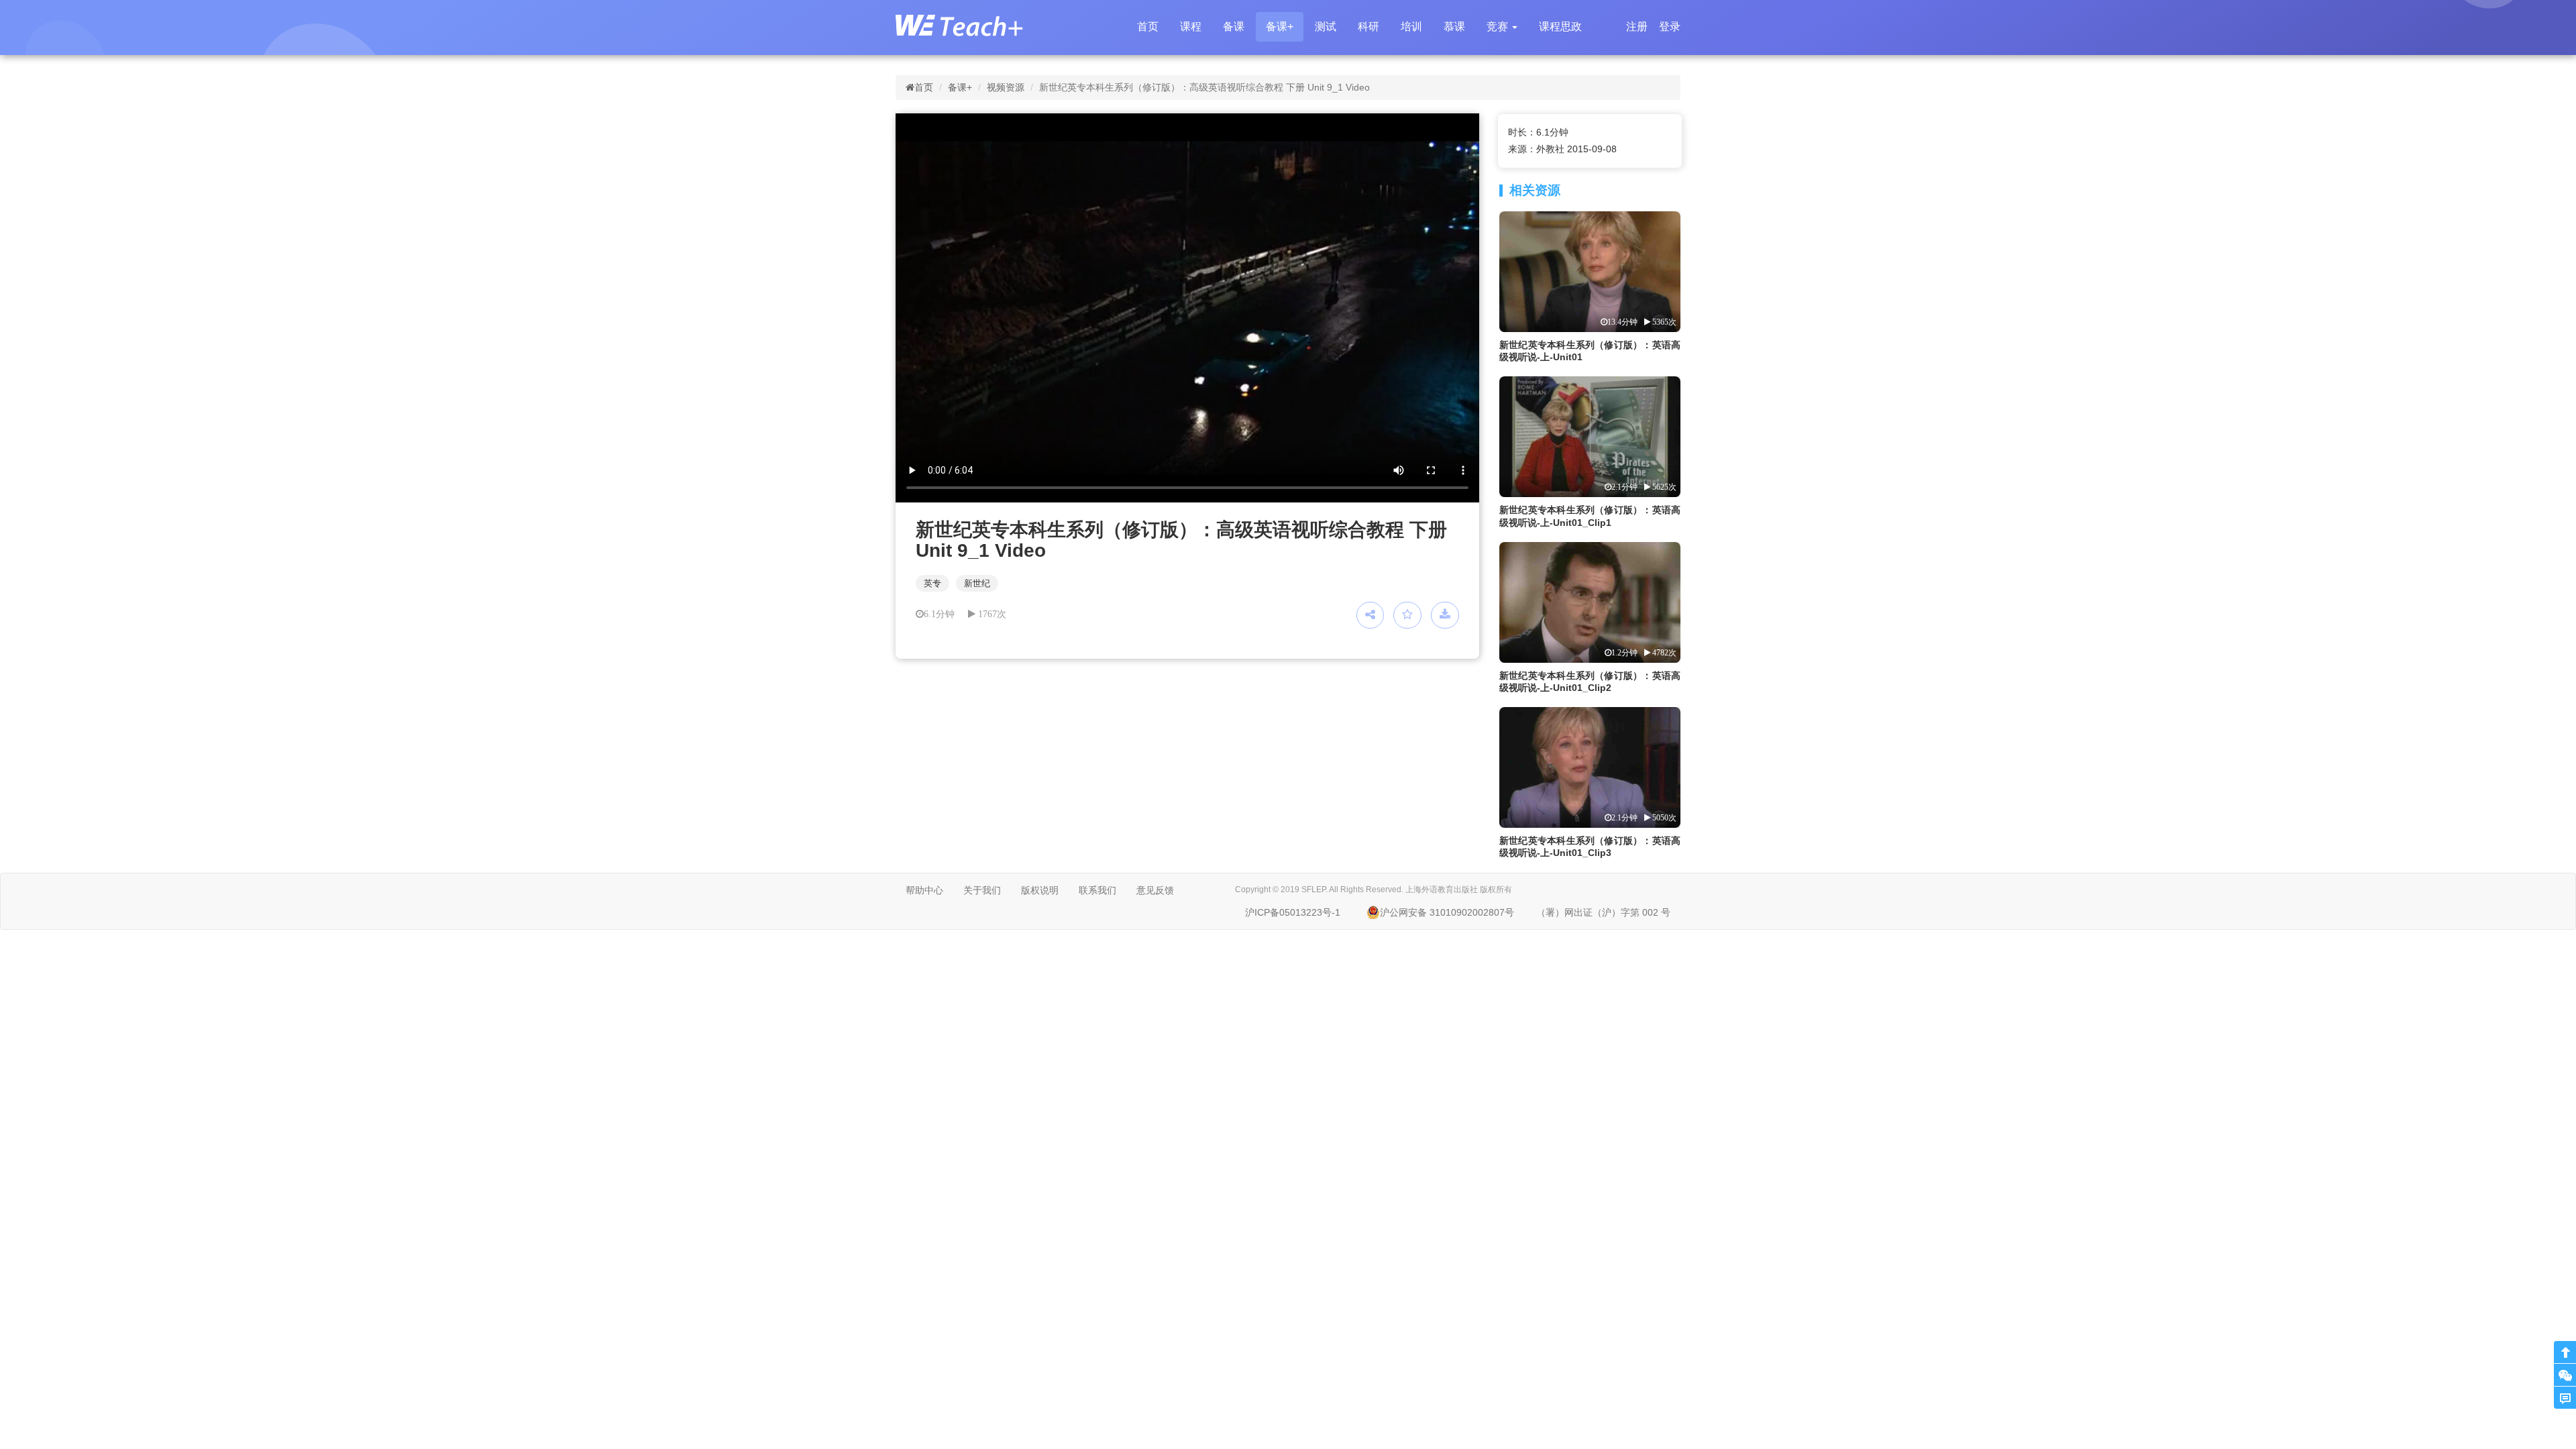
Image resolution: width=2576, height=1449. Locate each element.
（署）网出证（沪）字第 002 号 (1603, 912)
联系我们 (1097, 890)
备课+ (1280, 26)
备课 (1234, 26)
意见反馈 (1155, 890)
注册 (1637, 26)
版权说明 (1040, 890)
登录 (1670, 26)
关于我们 (982, 890)
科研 (1368, 26)
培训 (1411, 26)
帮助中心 (924, 890)
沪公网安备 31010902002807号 (1447, 912)
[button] (1502, 27)
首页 (1148, 26)
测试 (1326, 26)
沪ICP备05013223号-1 (1293, 912)
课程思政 (1560, 26)
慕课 (1454, 26)
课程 (1191, 26)
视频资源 (1006, 87)
